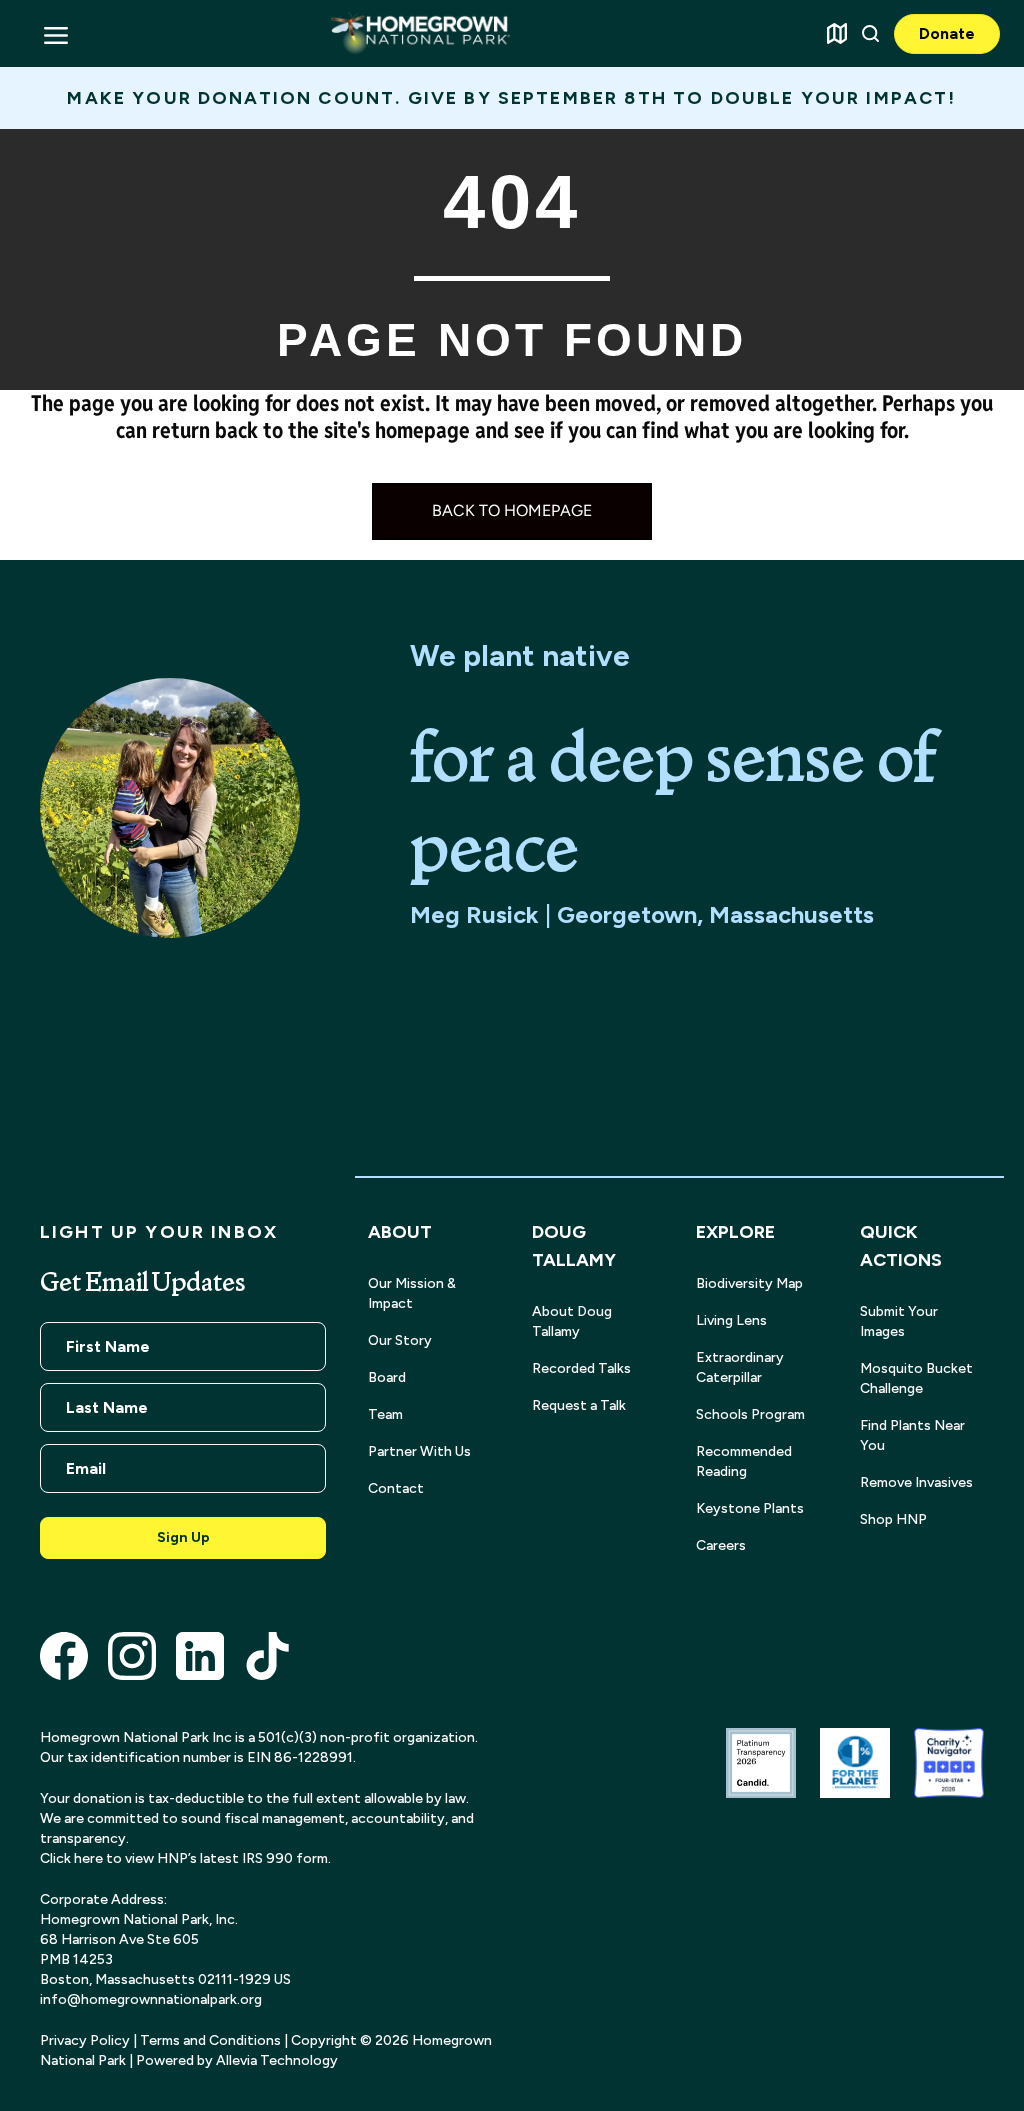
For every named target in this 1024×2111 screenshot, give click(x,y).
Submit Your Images (899, 1321)
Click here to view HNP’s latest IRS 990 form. (185, 1858)
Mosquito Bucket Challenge (916, 1378)
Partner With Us (419, 1451)
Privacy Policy (85, 2040)
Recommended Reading (744, 1461)
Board (387, 1377)
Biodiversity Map (749, 1283)
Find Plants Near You (912, 1435)
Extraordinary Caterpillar (740, 1367)
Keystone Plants (750, 1508)
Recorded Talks (581, 1368)
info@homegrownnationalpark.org (151, 1999)
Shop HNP (893, 1519)
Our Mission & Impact (412, 1293)
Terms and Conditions (210, 2040)
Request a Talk (579, 1405)
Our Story (400, 1340)
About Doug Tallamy (572, 1321)
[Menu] (55, 33)
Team (385, 1414)
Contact (396, 1488)
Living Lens (731, 1320)
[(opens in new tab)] (64, 1654)
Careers (721, 1545)
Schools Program (750, 1414)
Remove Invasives (916, 1482)
